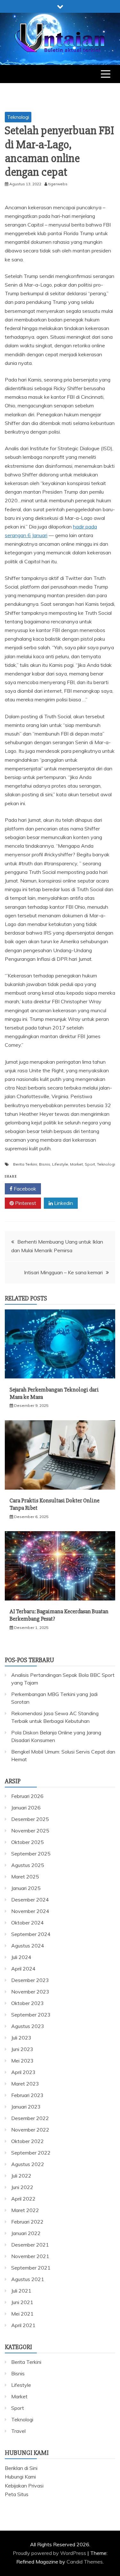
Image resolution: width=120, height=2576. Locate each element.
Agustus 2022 (28, 2164)
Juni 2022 (22, 2187)
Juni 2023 (22, 2049)
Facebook (24, 1189)
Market (76, 1164)
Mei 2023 (22, 2061)
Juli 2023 (21, 2038)
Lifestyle (60, 1164)
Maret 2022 (25, 2210)
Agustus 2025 (28, 1865)
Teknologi (18, 117)
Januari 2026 (26, 1808)
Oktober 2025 (28, 1842)
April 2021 (23, 2325)
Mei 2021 (22, 2314)
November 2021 (30, 2256)
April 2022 (23, 2199)
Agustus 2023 (28, 2026)
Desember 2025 (30, 1819)
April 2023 (23, 2072)
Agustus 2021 (28, 2279)
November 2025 (30, 1831)
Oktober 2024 (28, 1923)
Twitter (62, 1189)
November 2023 (30, 1992)
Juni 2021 (22, 2302)
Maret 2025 (25, 1877)
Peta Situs (17, 2494)
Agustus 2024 (28, 1946)
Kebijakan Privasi (24, 2486)
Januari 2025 (26, 1888)
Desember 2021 (30, 2245)
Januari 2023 (26, 2107)
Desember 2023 (30, 1980)
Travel (18, 2431)
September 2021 (31, 2268)
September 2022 (31, 2153)
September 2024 (31, 1934)
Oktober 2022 (28, 2141)
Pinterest (25, 1203)
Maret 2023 (25, 2084)
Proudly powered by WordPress (50, 2553)
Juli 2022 (21, 2176)
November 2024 (30, 1911)
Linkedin (63, 1203)
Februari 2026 (27, 1796)
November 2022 (30, 2130)
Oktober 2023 (28, 2003)
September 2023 (31, 2015)
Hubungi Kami (20, 2477)
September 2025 (31, 1854)
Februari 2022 (27, 2222)
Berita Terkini (25, 1164)
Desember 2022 (30, 2118)
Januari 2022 (26, 2233)
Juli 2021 (21, 2291)
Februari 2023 (27, 2095)
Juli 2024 (21, 1957)
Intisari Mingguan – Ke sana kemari (63, 1272)
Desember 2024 (30, 1900)
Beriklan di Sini (21, 2468)
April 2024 (23, 1969)
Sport (90, 1164)
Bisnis (45, 1164)
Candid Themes (85, 2562)
